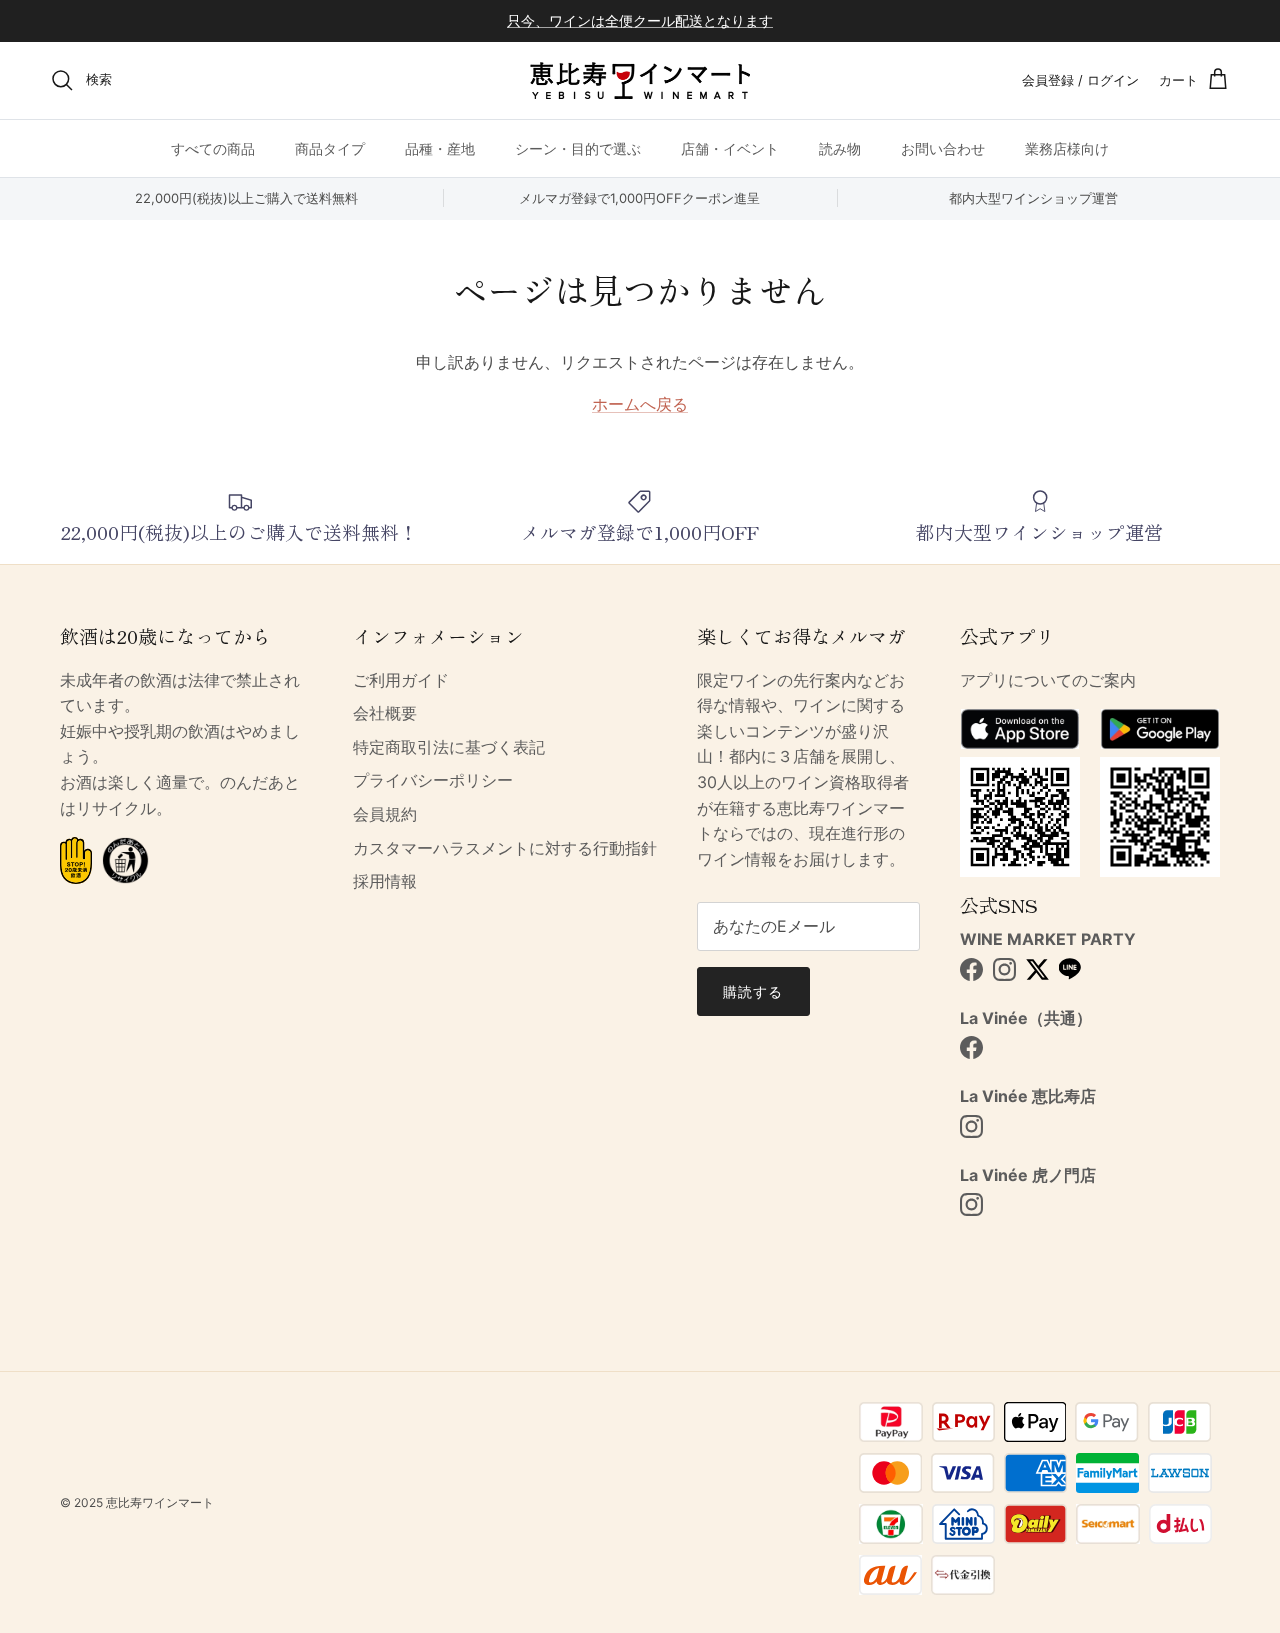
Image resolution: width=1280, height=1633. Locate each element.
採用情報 (385, 881)
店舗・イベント (730, 147)
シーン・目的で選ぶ (578, 147)
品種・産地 (440, 147)
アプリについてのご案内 (1048, 680)
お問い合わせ (943, 147)
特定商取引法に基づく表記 (449, 747)
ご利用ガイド (401, 680)
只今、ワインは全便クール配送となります (640, 20)
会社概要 (385, 713)
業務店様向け (1067, 147)
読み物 (840, 147)
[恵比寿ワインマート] (640, 80)
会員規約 (385, 814)
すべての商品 (213, 147)
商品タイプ (330, 147)
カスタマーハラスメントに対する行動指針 (505, 848)
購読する (753, 991)
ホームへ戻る (640, 404)
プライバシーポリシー (433, 780)
